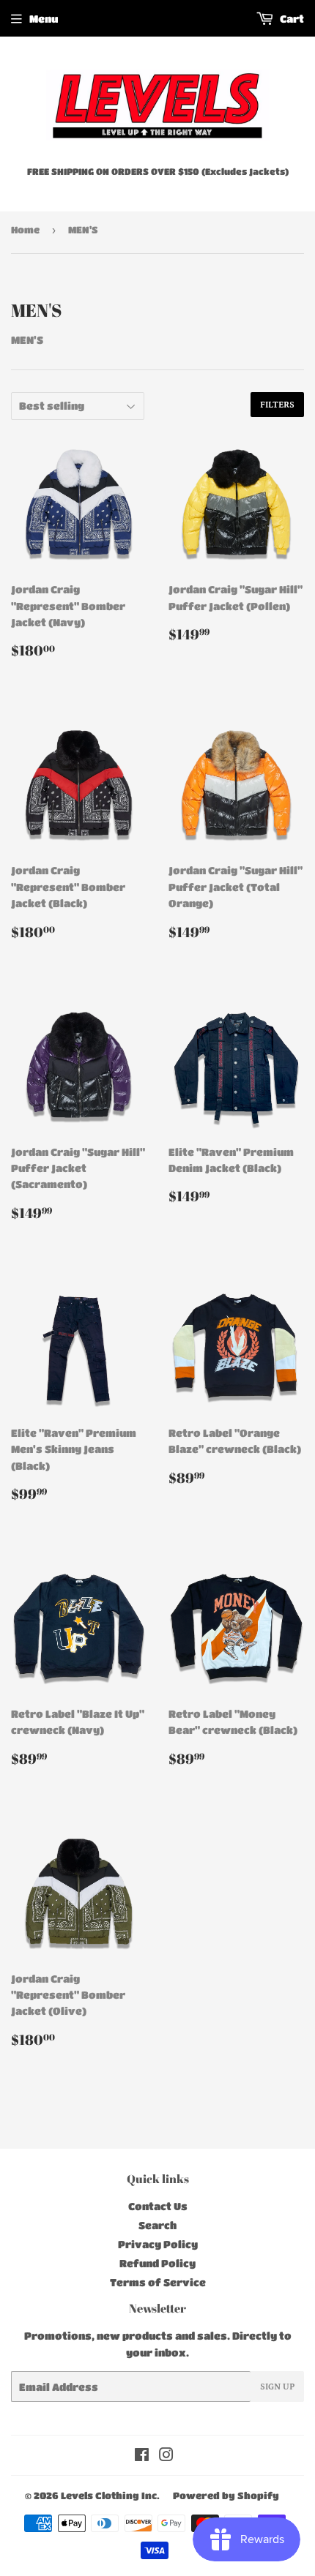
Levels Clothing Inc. (110, 2495)
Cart (291, 18)
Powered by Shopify (226, 2495)
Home (25, 229)
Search (157, 2225)
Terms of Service (158, 2282)
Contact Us (158, 2206)
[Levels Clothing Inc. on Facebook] (142, 2456)
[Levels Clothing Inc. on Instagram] (166, 2456)
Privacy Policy (158, 2244)
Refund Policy (157, 2263)
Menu (44, 18)
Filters (277, 405)
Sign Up (277, 2387)
